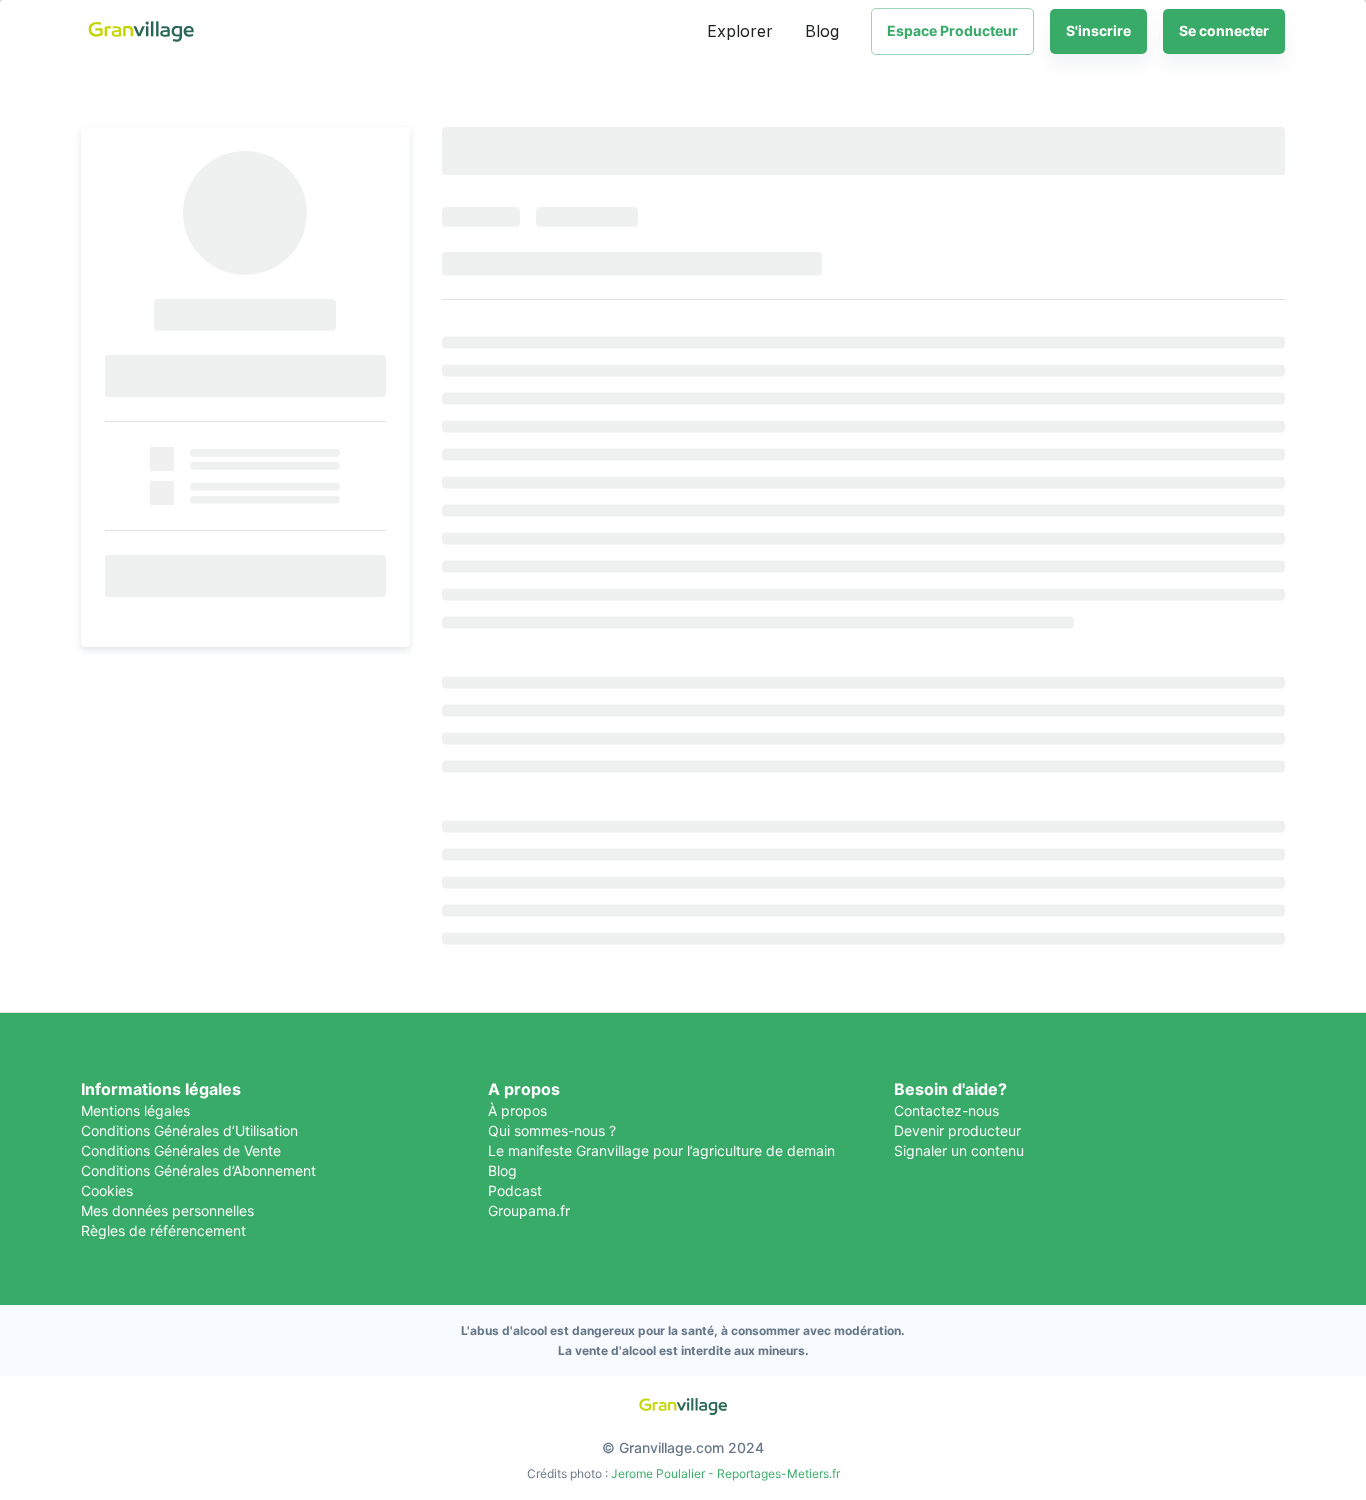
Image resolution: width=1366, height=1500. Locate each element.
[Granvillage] (141, 31)
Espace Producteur (952, 30)
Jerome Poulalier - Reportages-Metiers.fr (725, 1473)
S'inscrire (1098, 30)
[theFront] (683, 1406)
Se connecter (1224, 30)
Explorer (740, 31)
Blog (822, 31)
